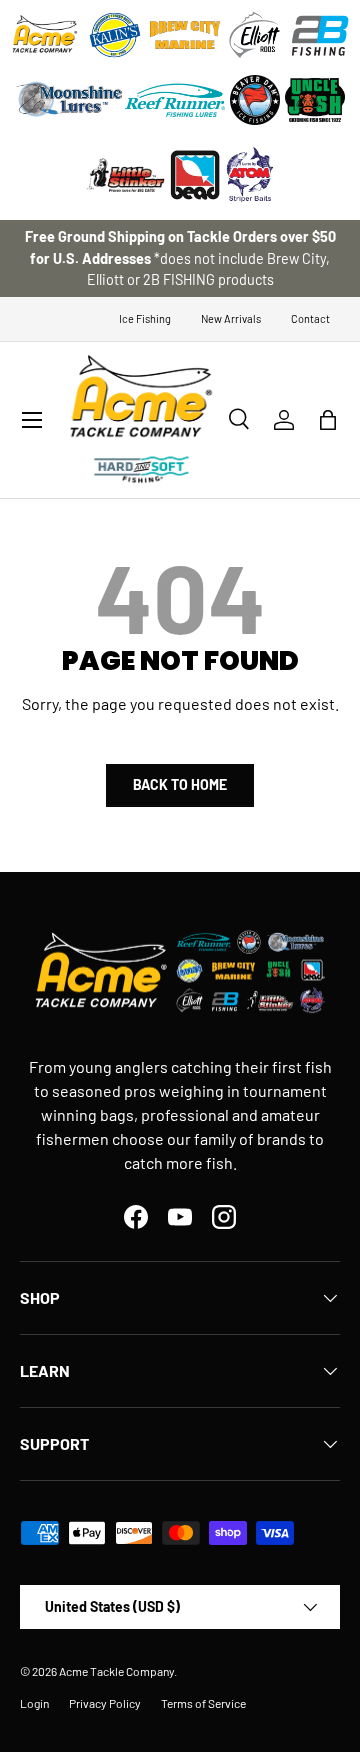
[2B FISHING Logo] (320, 35)
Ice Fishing (145, 318)
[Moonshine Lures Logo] (70, 100)
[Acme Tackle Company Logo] (45, 35)
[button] (328, 420)
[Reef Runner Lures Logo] (175, 100)
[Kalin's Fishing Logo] (115, 35)
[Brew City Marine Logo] (185, 35)
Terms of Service (203, 1703)
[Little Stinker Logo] (125, 175)
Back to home (180, 784)
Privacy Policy (105, 1703)
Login (34, 1703)
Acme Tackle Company (116, 1671)
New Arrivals (231, 318)
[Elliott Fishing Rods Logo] (255, 35)
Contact (310, 318)
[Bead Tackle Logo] (195, 175)
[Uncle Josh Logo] (315, 100)
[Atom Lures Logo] (250, 175)
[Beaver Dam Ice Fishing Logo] (255, 100)
